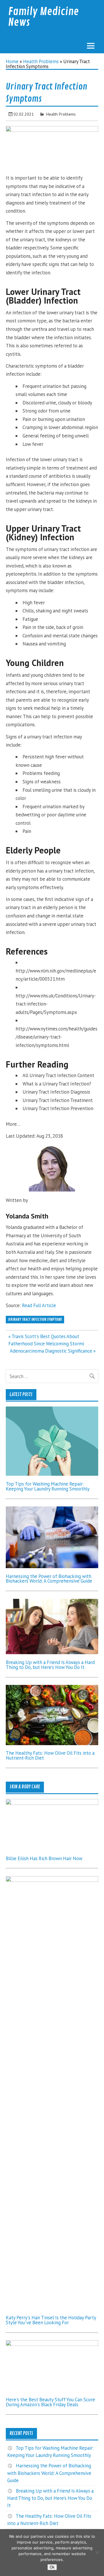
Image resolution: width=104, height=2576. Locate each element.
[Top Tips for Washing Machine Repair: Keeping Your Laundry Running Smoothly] (52, 1474)
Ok (52, 2567)
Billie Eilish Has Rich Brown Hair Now (44, 1858)
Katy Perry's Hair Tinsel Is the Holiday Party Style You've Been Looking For (51, 2320)
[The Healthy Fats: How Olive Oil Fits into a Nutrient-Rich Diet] (52, 1743)
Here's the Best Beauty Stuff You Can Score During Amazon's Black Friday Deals (50, 2402)
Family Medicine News (43, 17)
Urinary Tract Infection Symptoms (35, 1319)
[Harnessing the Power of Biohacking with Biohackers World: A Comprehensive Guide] (52, 1566)
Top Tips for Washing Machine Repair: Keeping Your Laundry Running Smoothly (48, 1486)
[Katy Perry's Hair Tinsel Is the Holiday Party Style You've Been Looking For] (52, 1880)
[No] (97, 2553)
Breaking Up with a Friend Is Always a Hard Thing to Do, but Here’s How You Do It (50, 1665)
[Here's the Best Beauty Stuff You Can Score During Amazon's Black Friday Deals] (52, 2344)
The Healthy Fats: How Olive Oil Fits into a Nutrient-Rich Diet (50, 1755)
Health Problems (41, 61)
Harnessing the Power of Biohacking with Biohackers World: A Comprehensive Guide (49, 1579)
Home (12, 61)
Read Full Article (39, 1305)
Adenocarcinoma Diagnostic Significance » (53, 1351)
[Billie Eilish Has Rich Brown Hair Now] (52, 1803)
